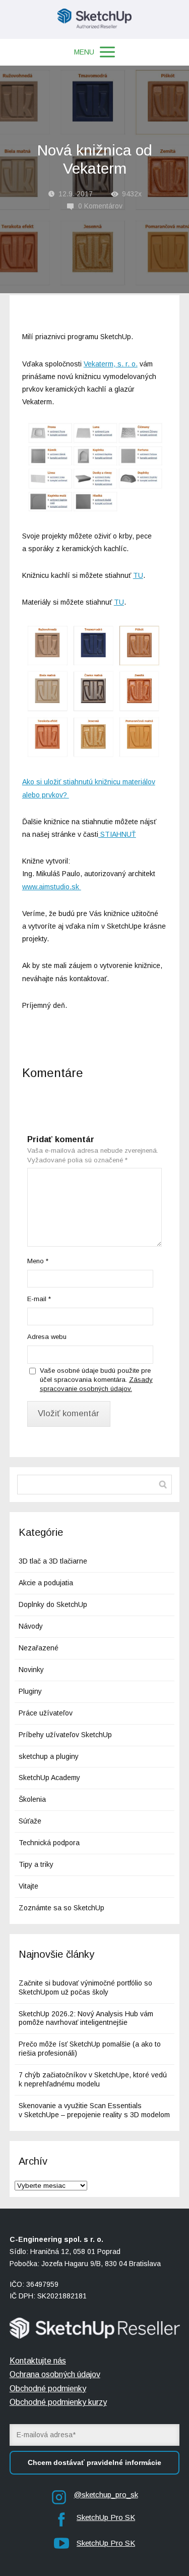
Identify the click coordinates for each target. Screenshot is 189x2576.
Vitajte (28, 1886)
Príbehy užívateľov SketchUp (65, 1735)
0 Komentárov (100, 206)
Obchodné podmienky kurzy (58, 2402)
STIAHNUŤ (117, 834)
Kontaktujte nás (38, 2361)
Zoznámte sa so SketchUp (61, 1908)
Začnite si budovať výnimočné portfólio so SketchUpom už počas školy (85, 1988)
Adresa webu (47, 1337)
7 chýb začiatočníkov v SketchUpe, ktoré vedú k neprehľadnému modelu (93, 2079)
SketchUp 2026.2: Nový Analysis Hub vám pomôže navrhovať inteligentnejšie (86, 2018)
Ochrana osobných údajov (55, 2374)
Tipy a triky (36, 1864)
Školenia (32, 1799)
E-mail (39, 1299)
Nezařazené (39, 1648)
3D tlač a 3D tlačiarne (53, 1561)
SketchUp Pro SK (106, 2517)
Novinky (31, 1670)
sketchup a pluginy (49, 1756)
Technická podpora (49, 1843)
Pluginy (30, 1691)
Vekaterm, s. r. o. (111, 364)
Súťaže (30, 1821)
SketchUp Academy (49, 1778)
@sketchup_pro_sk (106, 2494)
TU (138, 575)
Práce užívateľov (46, 1713)
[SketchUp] (94, 19)
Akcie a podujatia (46, 1583)
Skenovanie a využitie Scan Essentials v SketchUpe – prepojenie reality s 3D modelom (94, 2110)
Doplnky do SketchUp (53, 1604)
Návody (31, 1626)
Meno (38, 1261)
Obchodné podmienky (48, 2389)
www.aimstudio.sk (52, 887)
